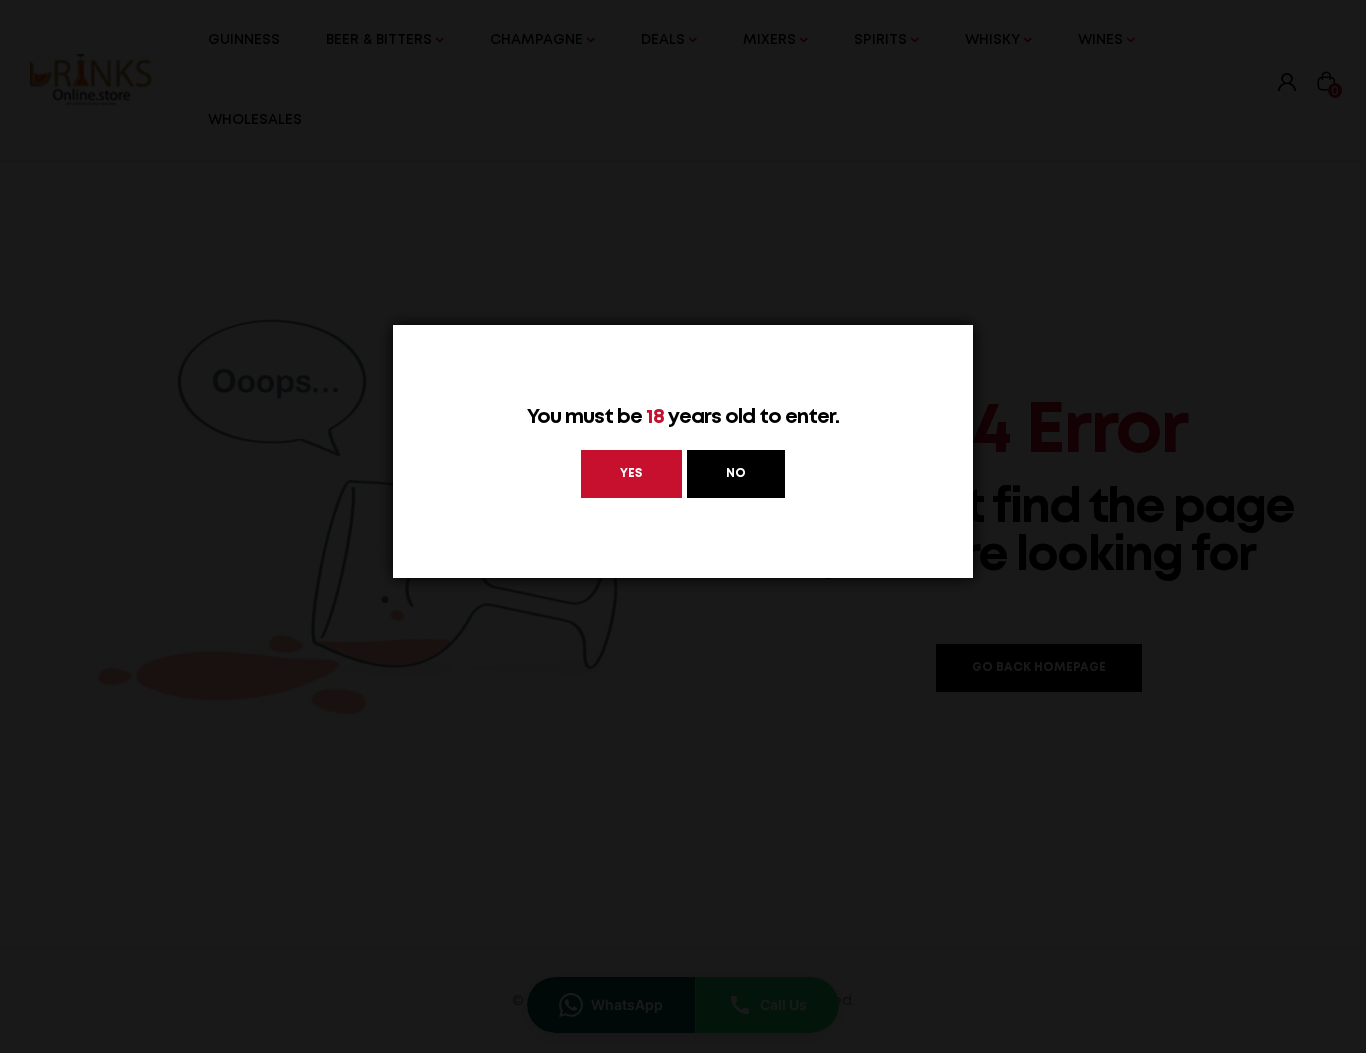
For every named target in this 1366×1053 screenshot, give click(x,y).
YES (631, 473)
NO (736, 473)
